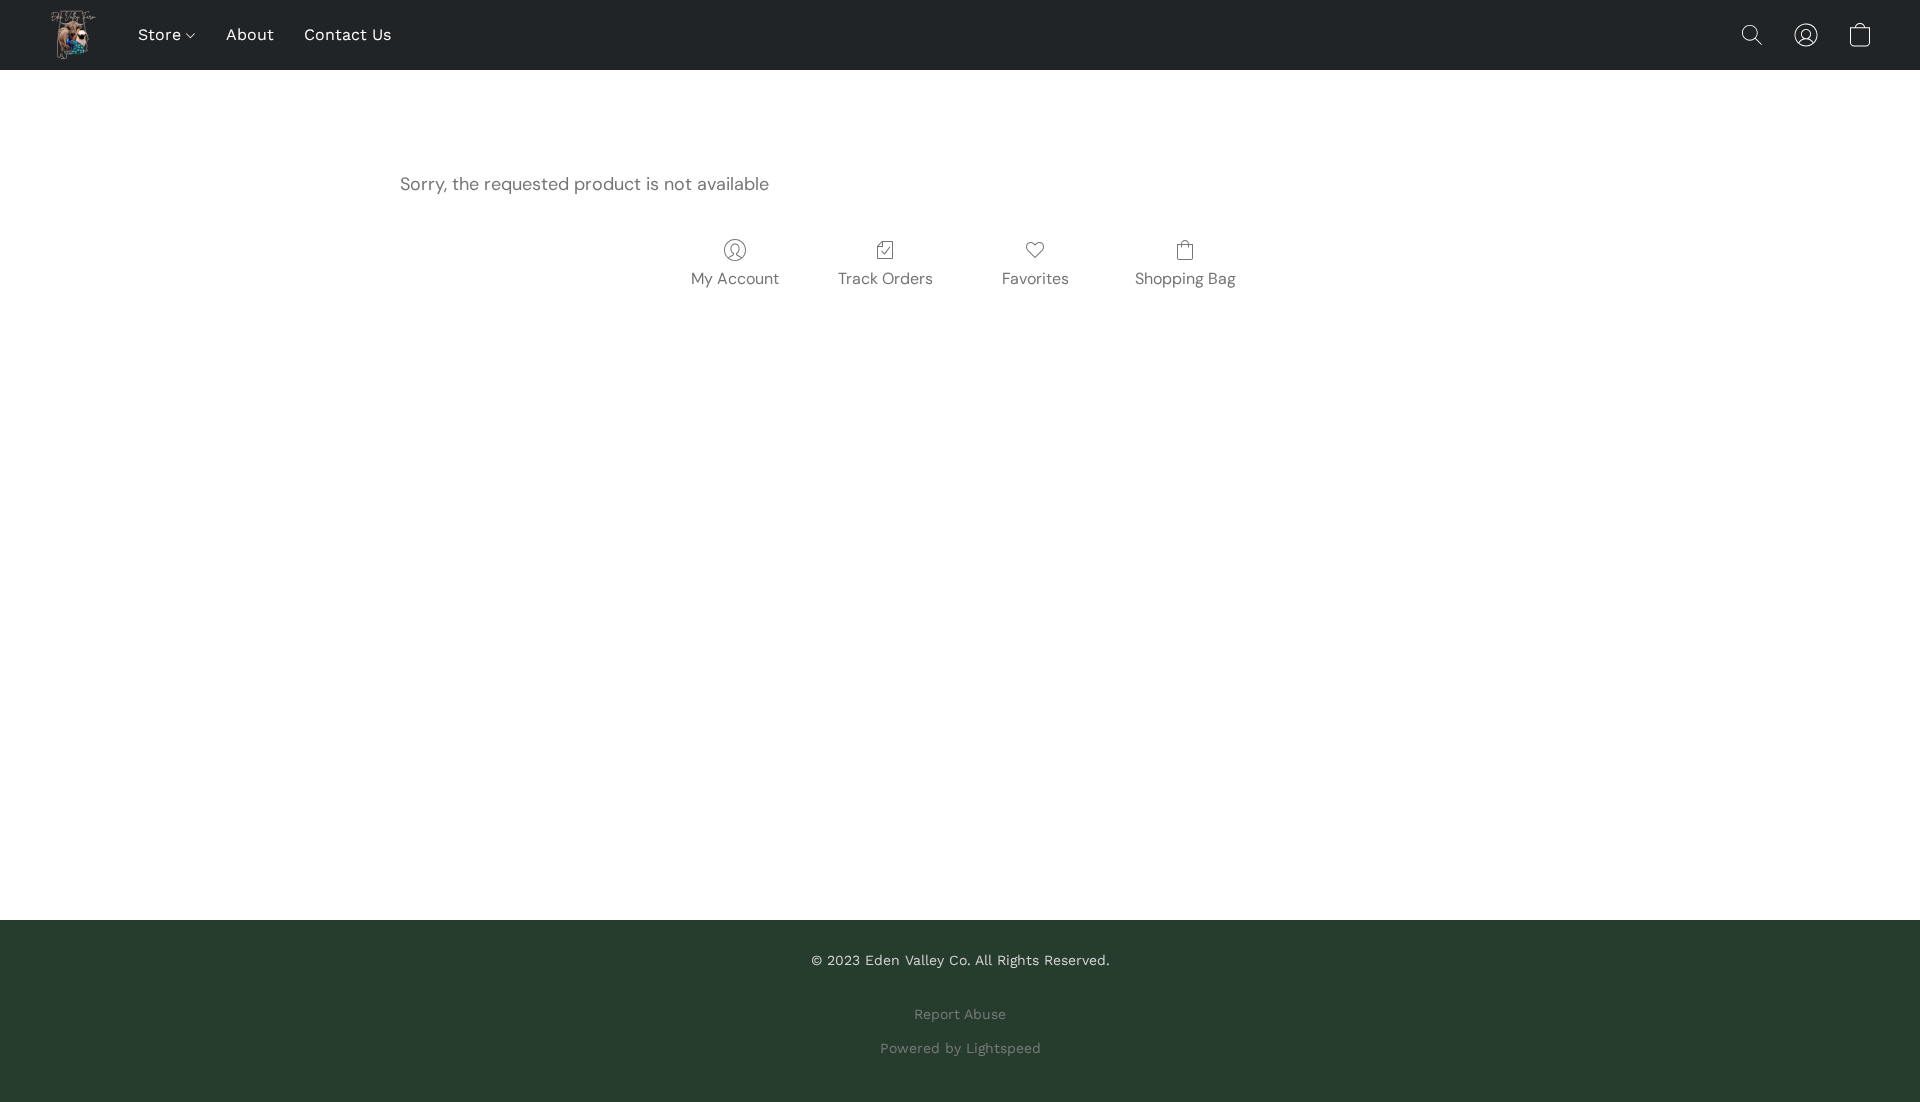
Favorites (1035, 278)
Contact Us (347, 34)
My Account (735, 278)
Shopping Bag (1185, 278)
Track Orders (885, 278)
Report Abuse (960, 1014)
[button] (73, 35)
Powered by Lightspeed (960, 1048)
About (250, 34)
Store (162, 34)
